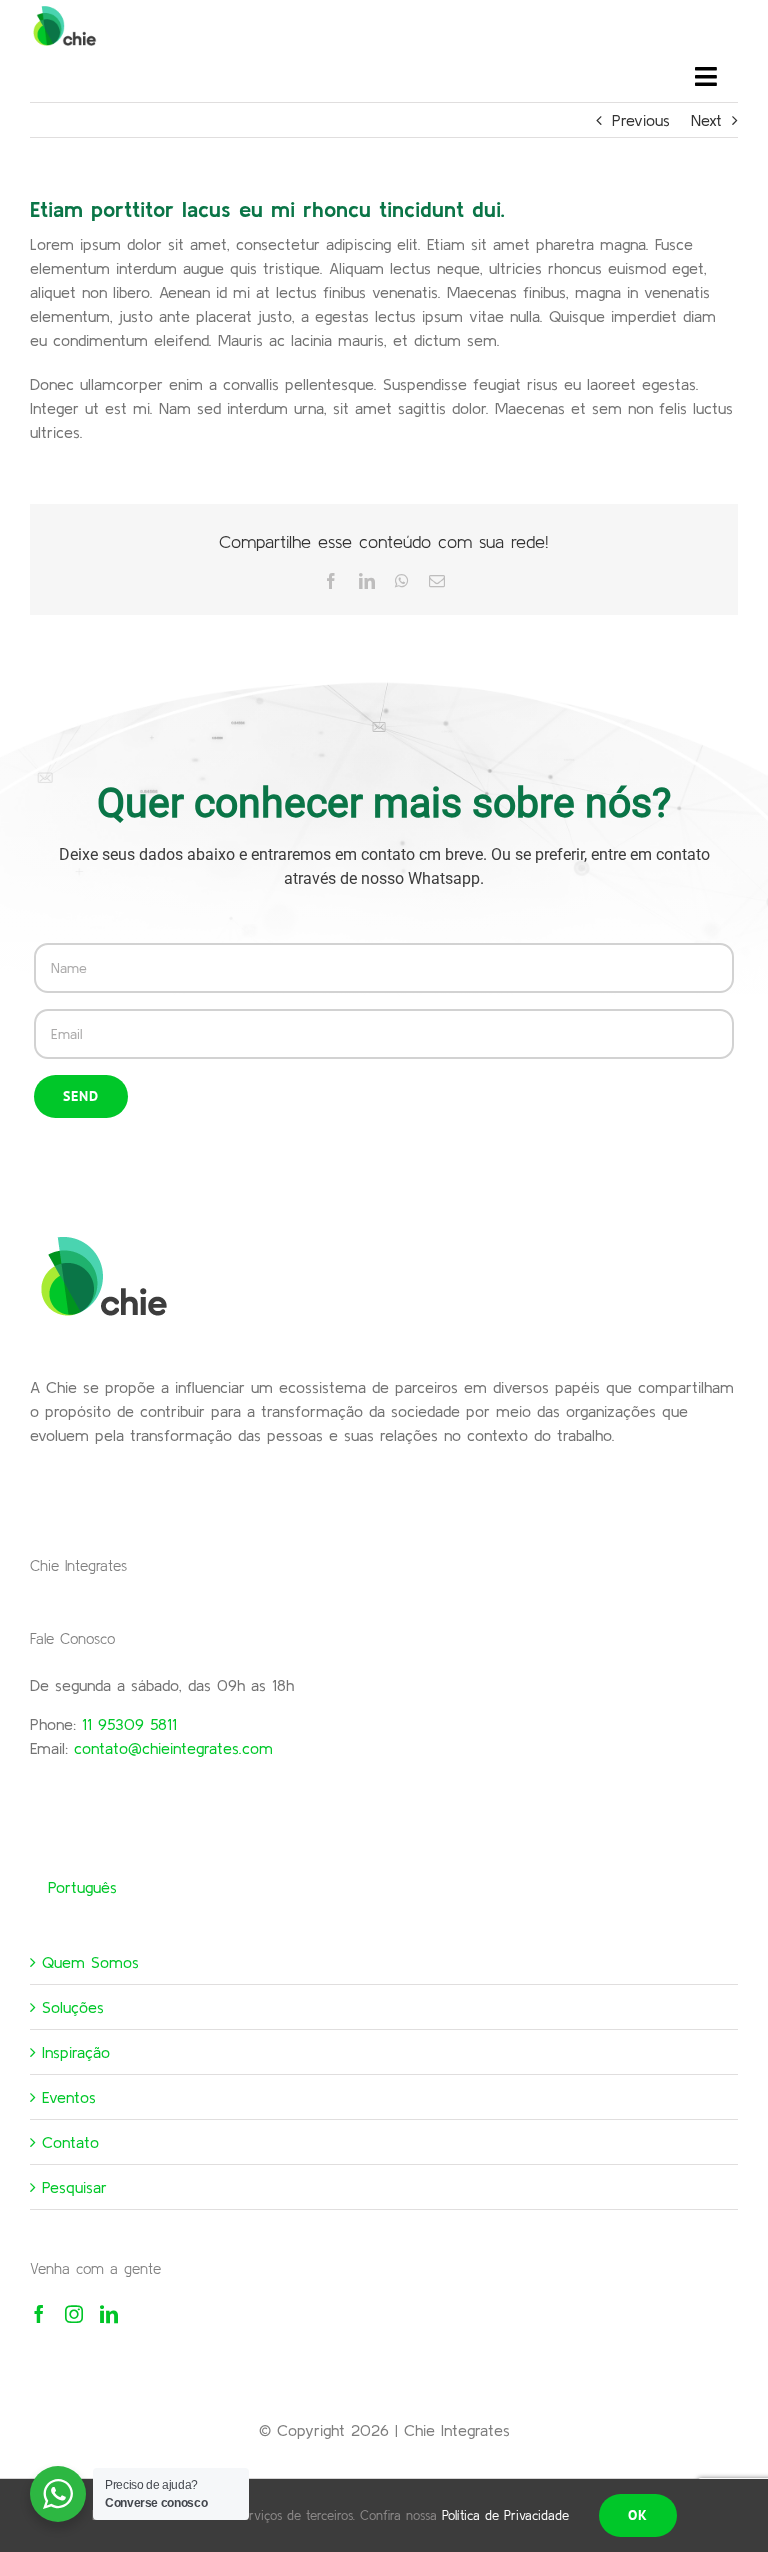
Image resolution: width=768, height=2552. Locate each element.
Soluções (73, 2007)
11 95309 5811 (129, 1724)
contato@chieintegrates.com (173, 1748)
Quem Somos (90, 1962)
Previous (641, 120)
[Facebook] (39, 2314)
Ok (638, 2515)
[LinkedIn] (109, 2314)
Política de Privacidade (505, 2515)
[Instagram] (74, 2314)
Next (706, 120)
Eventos (69, 2097)
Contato (70, 2142)
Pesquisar (74, 2187)
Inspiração (76, 2052)
